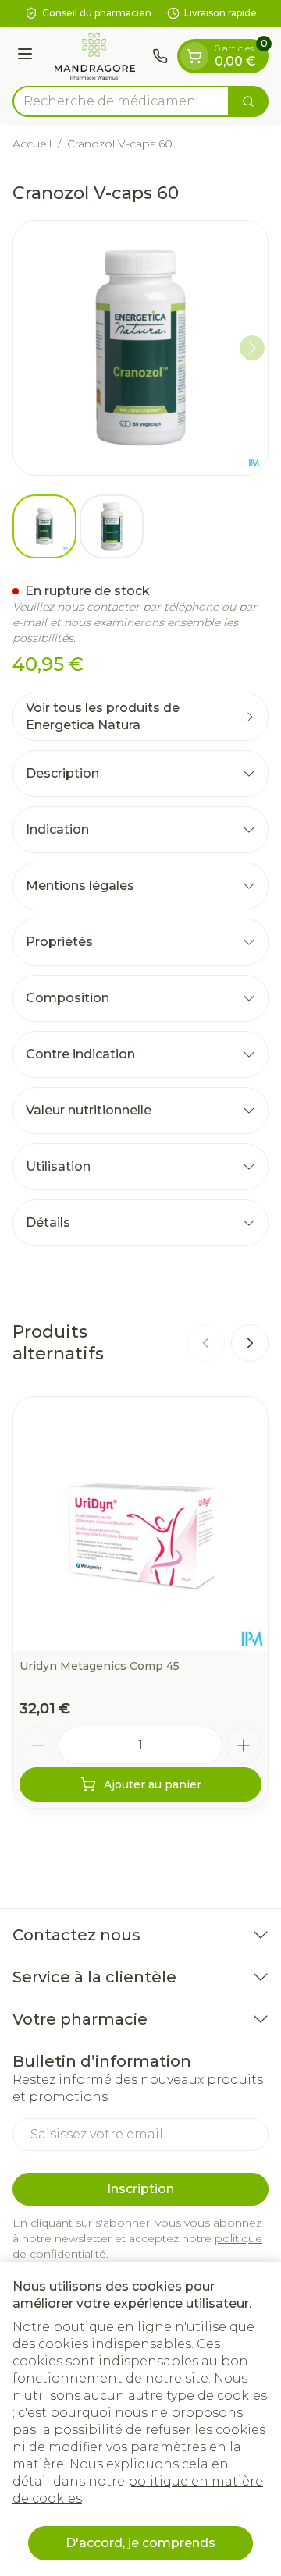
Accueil (32, 144)
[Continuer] (252, 348)
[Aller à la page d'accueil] (95, 56)
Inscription (140, 2189)
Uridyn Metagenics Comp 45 (100, 1666)
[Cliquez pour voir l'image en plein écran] (140, 348)
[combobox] (121, 101)
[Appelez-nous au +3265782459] (160, 56)
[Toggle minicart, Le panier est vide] (194, 56)
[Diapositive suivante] (250, 1343)
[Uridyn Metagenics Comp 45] (140, 1524)
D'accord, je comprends (140, 2543)
